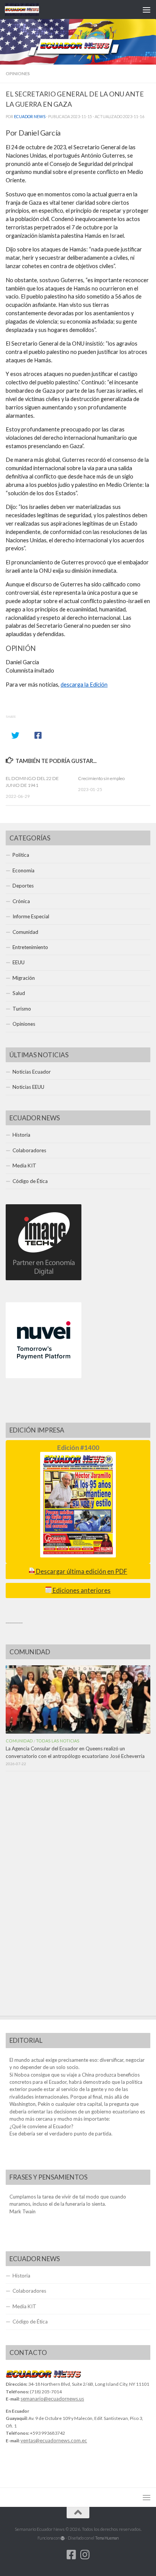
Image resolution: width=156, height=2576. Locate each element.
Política (21, 855)
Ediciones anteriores (81, 1590)
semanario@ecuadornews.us (52, 2399)
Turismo (22, 1009)
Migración (24, 978)
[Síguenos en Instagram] (85, 2555)
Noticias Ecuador (32, 1072)
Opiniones (18, 73)
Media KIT (24, 1166)
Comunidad (25, 932)
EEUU (19, 962)
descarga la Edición (84, 685)
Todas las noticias (58, 1741)
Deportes (23, 886)
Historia (21, 1135)
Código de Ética (30, 1181)
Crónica (21, 901)
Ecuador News (30, 117)
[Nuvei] (44, 1376)
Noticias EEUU (28, 1087)
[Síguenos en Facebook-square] (71, 2555)
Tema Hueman (107, 2538)
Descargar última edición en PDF (81, 1572)
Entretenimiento (30, 947)
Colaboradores (29, 1150)
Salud (19, 993)
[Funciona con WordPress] (63, 2538)
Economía (23, 870)
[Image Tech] (44, 1278)
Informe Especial (31, 916)
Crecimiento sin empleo (101, 778)
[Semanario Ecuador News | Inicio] (28, 9)
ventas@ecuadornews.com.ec (54, 2440)
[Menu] (147, 9)
